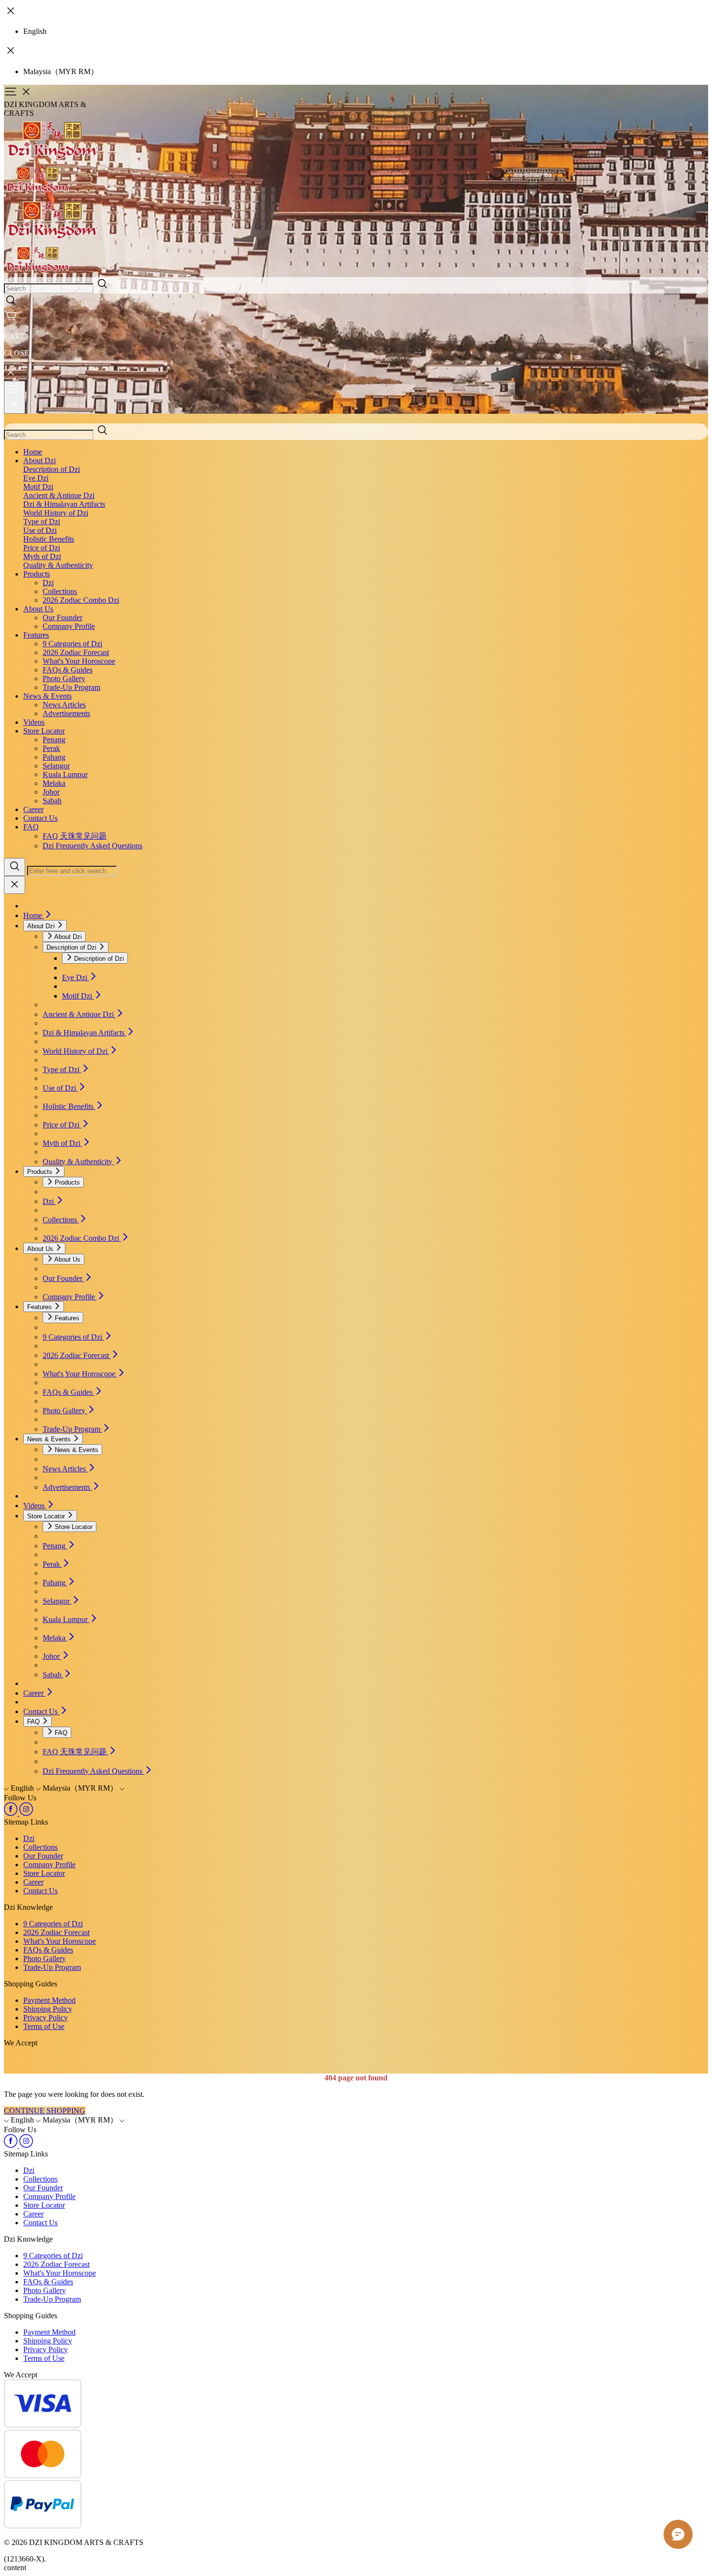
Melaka (54, 783)
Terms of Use (44, 2026)
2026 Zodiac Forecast (76, 652)
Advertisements (66, 713)
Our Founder (62, 617)
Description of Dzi (52, 469)
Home (33, 452)
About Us (38, 609)
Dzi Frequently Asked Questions (93, 846)
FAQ (31, 827)
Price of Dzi (42, 548)
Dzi (48, 583)
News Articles (64, 705)
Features (36, 635)
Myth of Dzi (42, 556)
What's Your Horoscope (79, 661)
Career (33, 809)
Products (37, 574)
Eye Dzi (36, 478)
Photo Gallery (64, 679)
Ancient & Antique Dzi (59, 495)
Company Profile (69, 626)
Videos (34, 722)
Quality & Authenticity (58, 565)
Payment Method (49, 2000)
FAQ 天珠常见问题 (75, 836)
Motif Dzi (38, 487)
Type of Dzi (42, 522)
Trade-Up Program (71, 687)
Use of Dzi (40, 530)
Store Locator (44, 731)
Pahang (54, 757)
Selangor (56, 766)
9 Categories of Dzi (72, 644)
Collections (60, 591)
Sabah (52, 801)
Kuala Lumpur (65, 774)
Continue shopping (45, 2111)
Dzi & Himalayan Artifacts (64, 504)
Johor (51, 792)
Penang (54, 740)
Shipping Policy (48, 2009)
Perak (51, 748)
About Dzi (39, 461)
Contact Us (40, 818)
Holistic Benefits (49, 539)
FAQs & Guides (68, 670)
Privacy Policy (46, 2018)
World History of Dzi (56, 513)
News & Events (47, 696)
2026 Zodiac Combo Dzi (81, 600)
